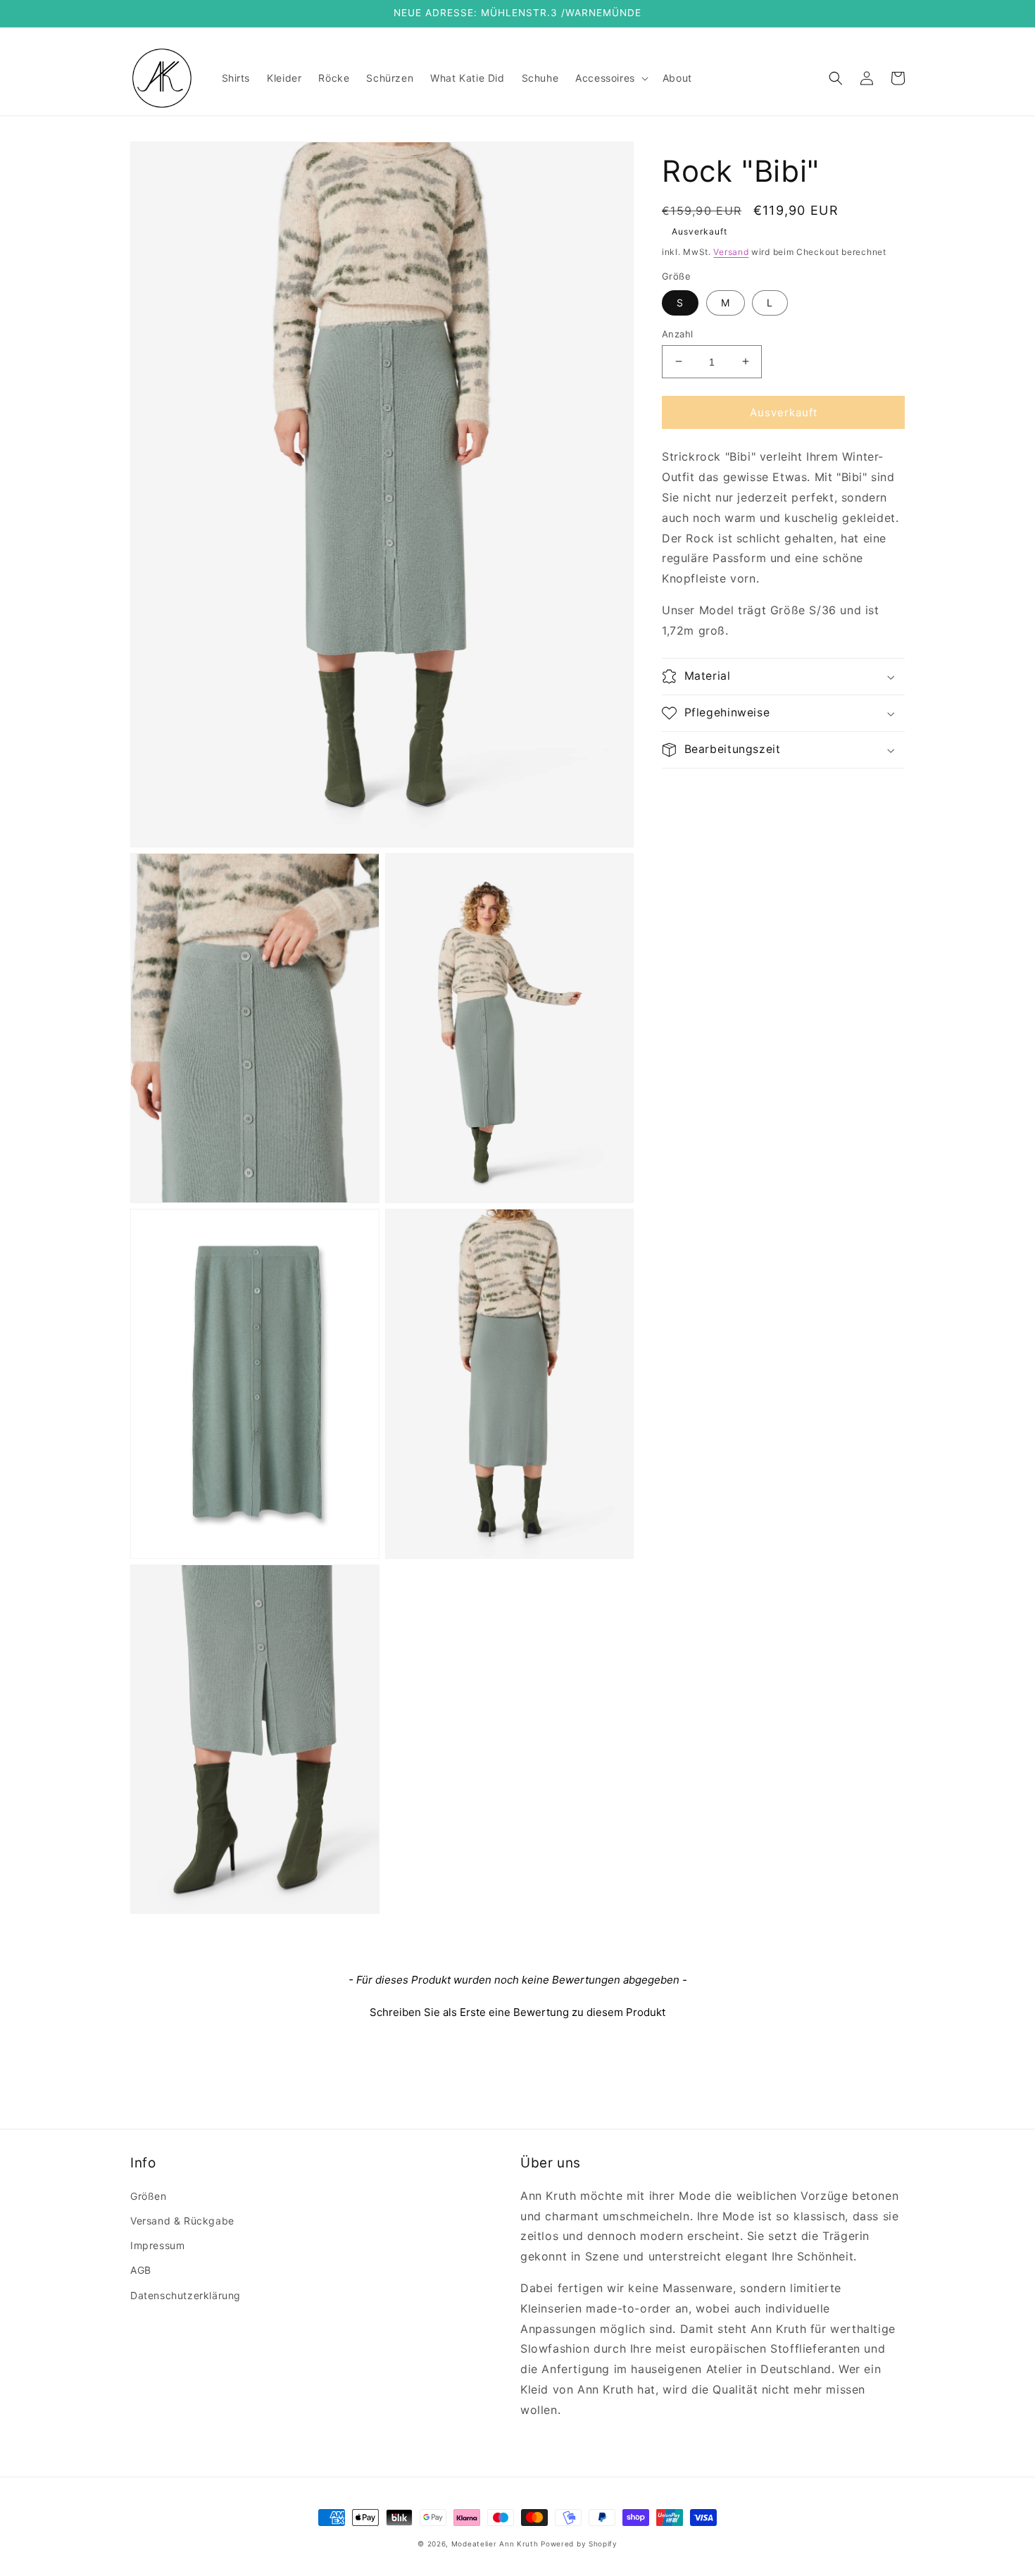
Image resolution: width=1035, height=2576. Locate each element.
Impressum (157, 2245)
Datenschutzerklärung (186, 2295)
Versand (731, 252)
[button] (610, 78)
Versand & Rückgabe (182, 2221)
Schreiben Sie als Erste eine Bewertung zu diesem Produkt (517, 2012)
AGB (141, 2270)
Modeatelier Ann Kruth (496, 2544)
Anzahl (677, 333)
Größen (149, 2196)
